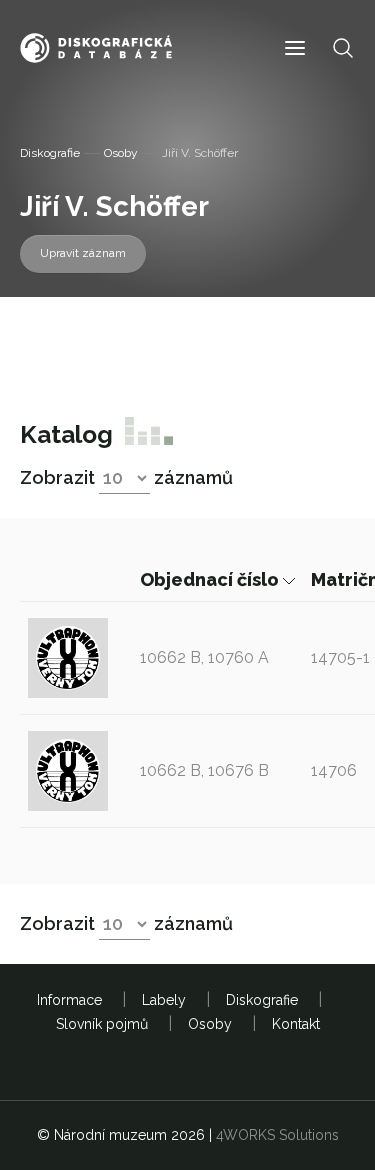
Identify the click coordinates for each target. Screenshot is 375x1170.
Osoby (121, 153)
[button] (295, 48)
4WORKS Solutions (277, 1135)
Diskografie (50, 153)
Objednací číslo (211, 579)
